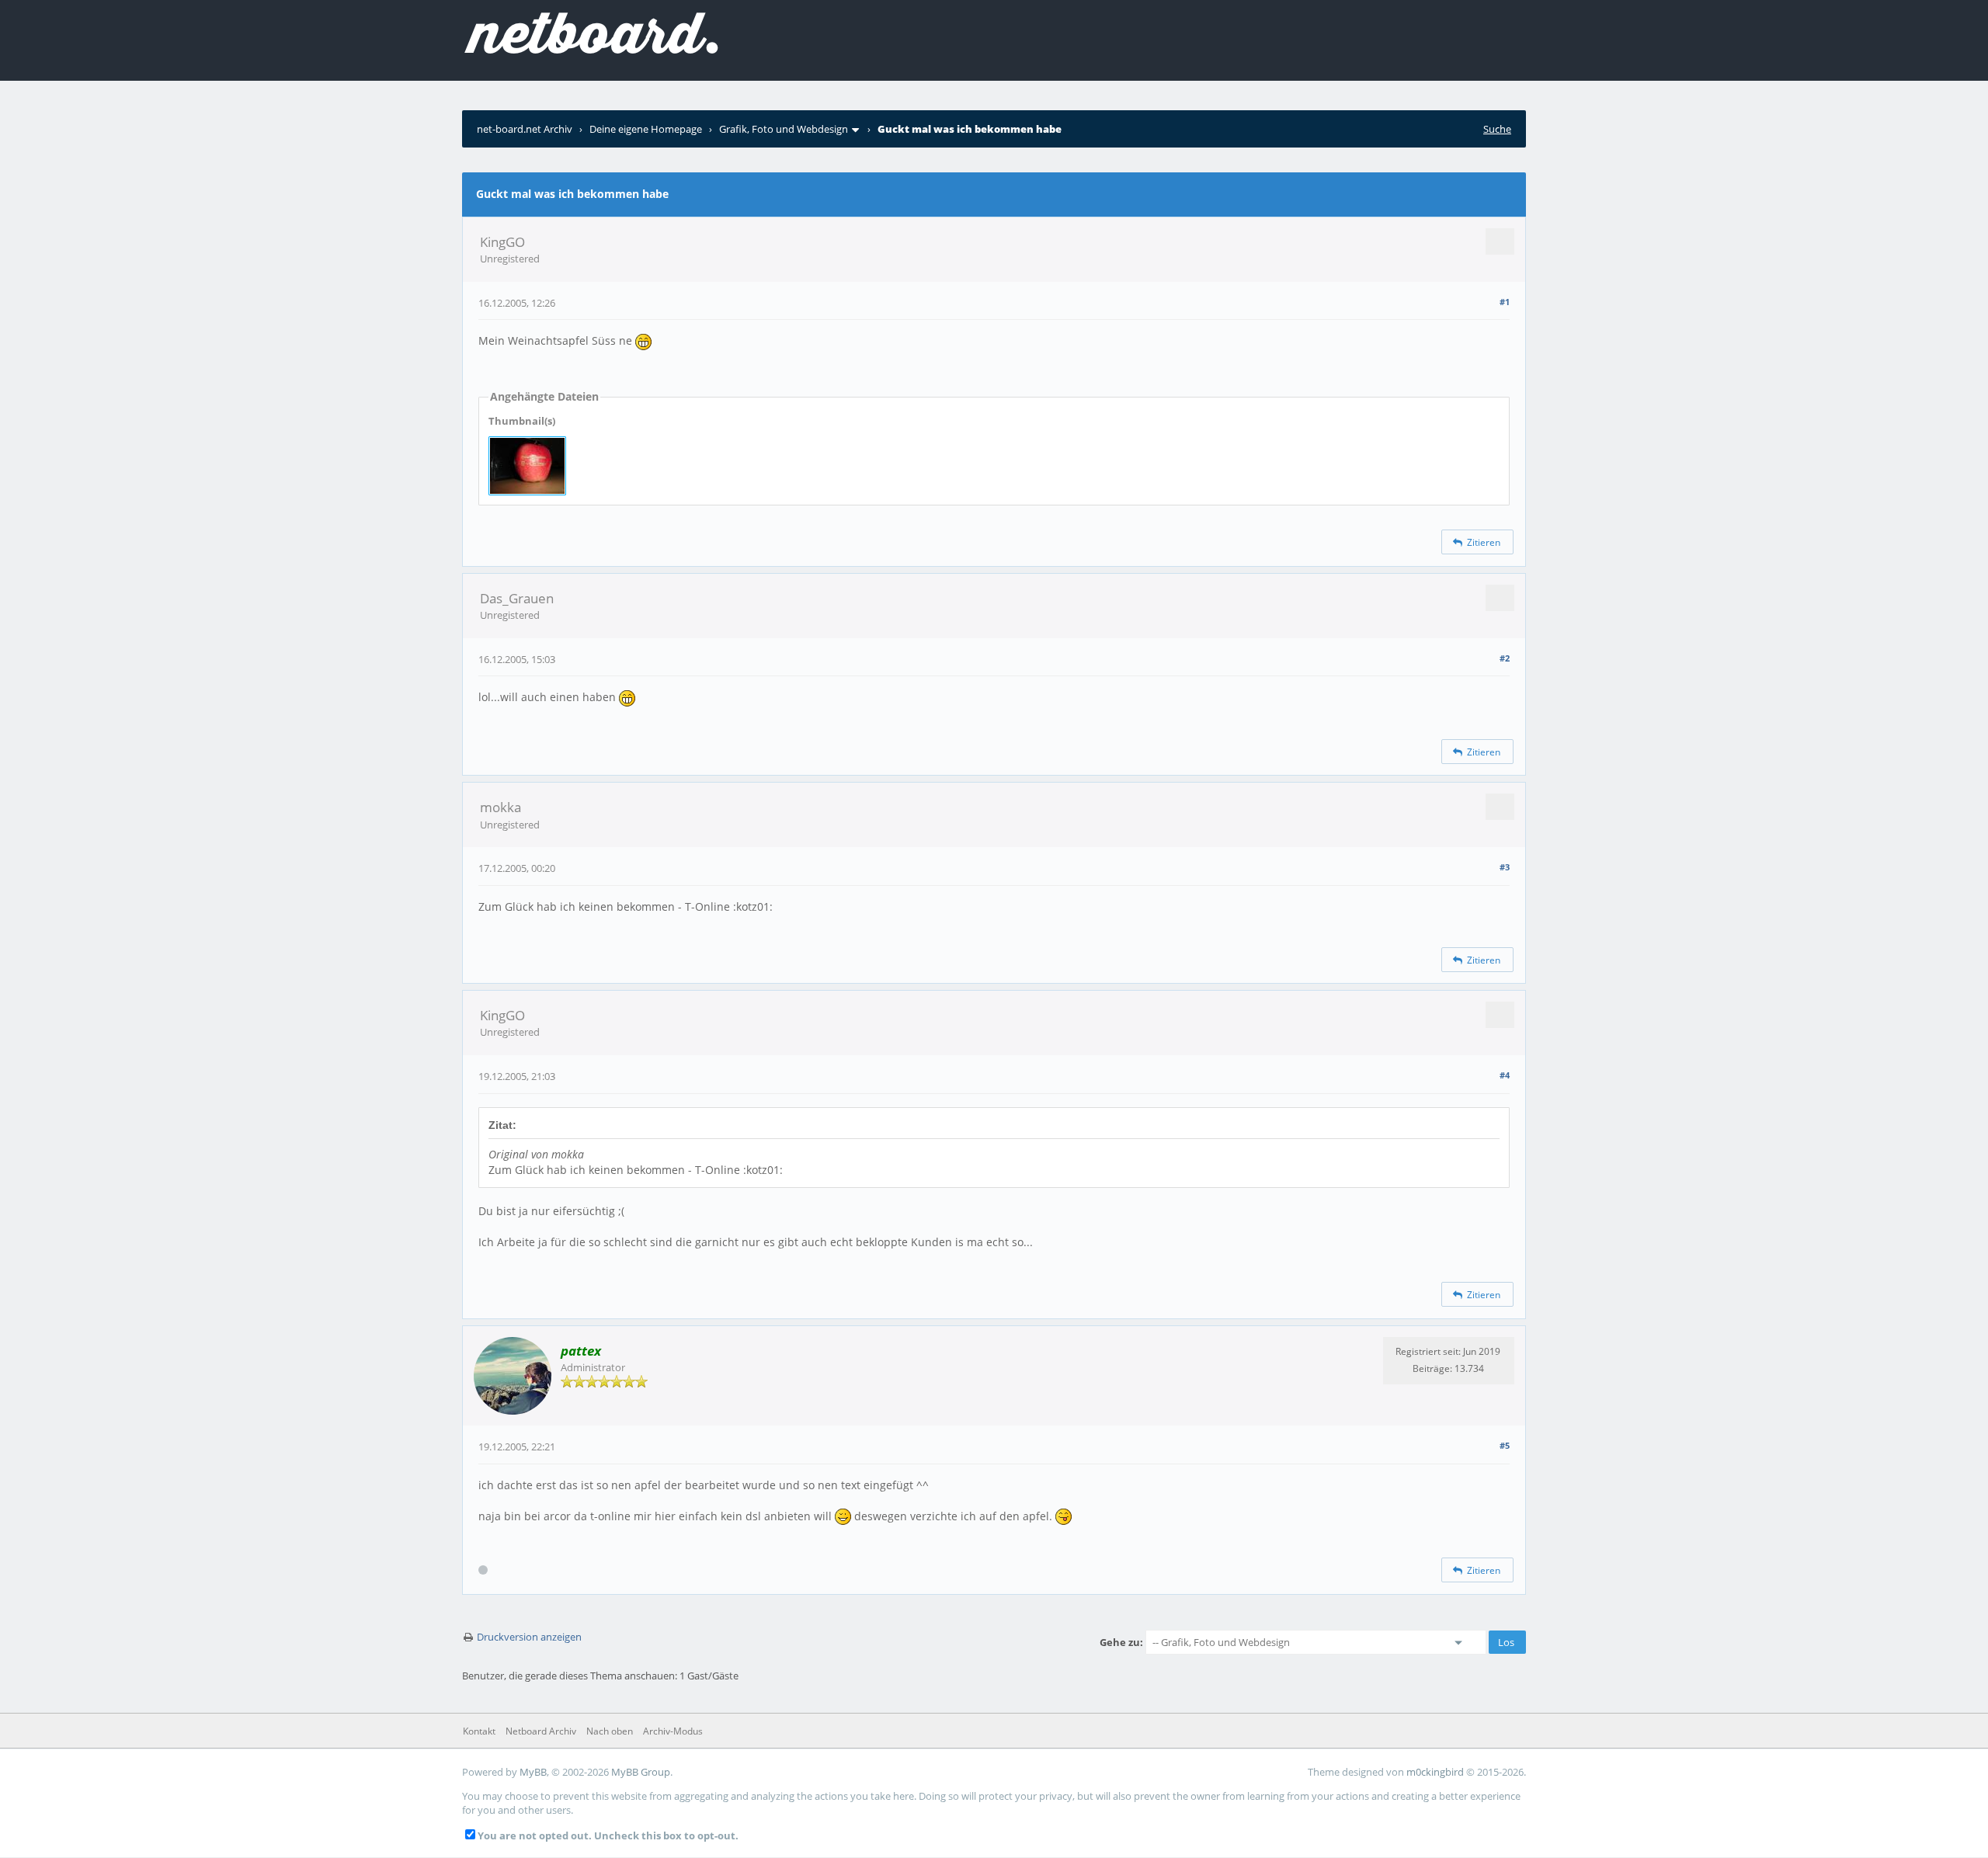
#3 (1505, 867)
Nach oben (610, 1731)
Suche (1497, 129)
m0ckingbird (1435, 1772)
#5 (1505, 1445)
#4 (1505, 1075)
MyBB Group (641, 1772)
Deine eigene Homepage (646, 129)
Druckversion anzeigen (529, 1637)
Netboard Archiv (541, 1731)
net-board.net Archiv (525, 129)
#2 (1505, 658)
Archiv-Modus (673, 1731)
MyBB (533, 1772)
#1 (1505, 302)
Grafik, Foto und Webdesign (784, 129)
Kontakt (479, 1731)
